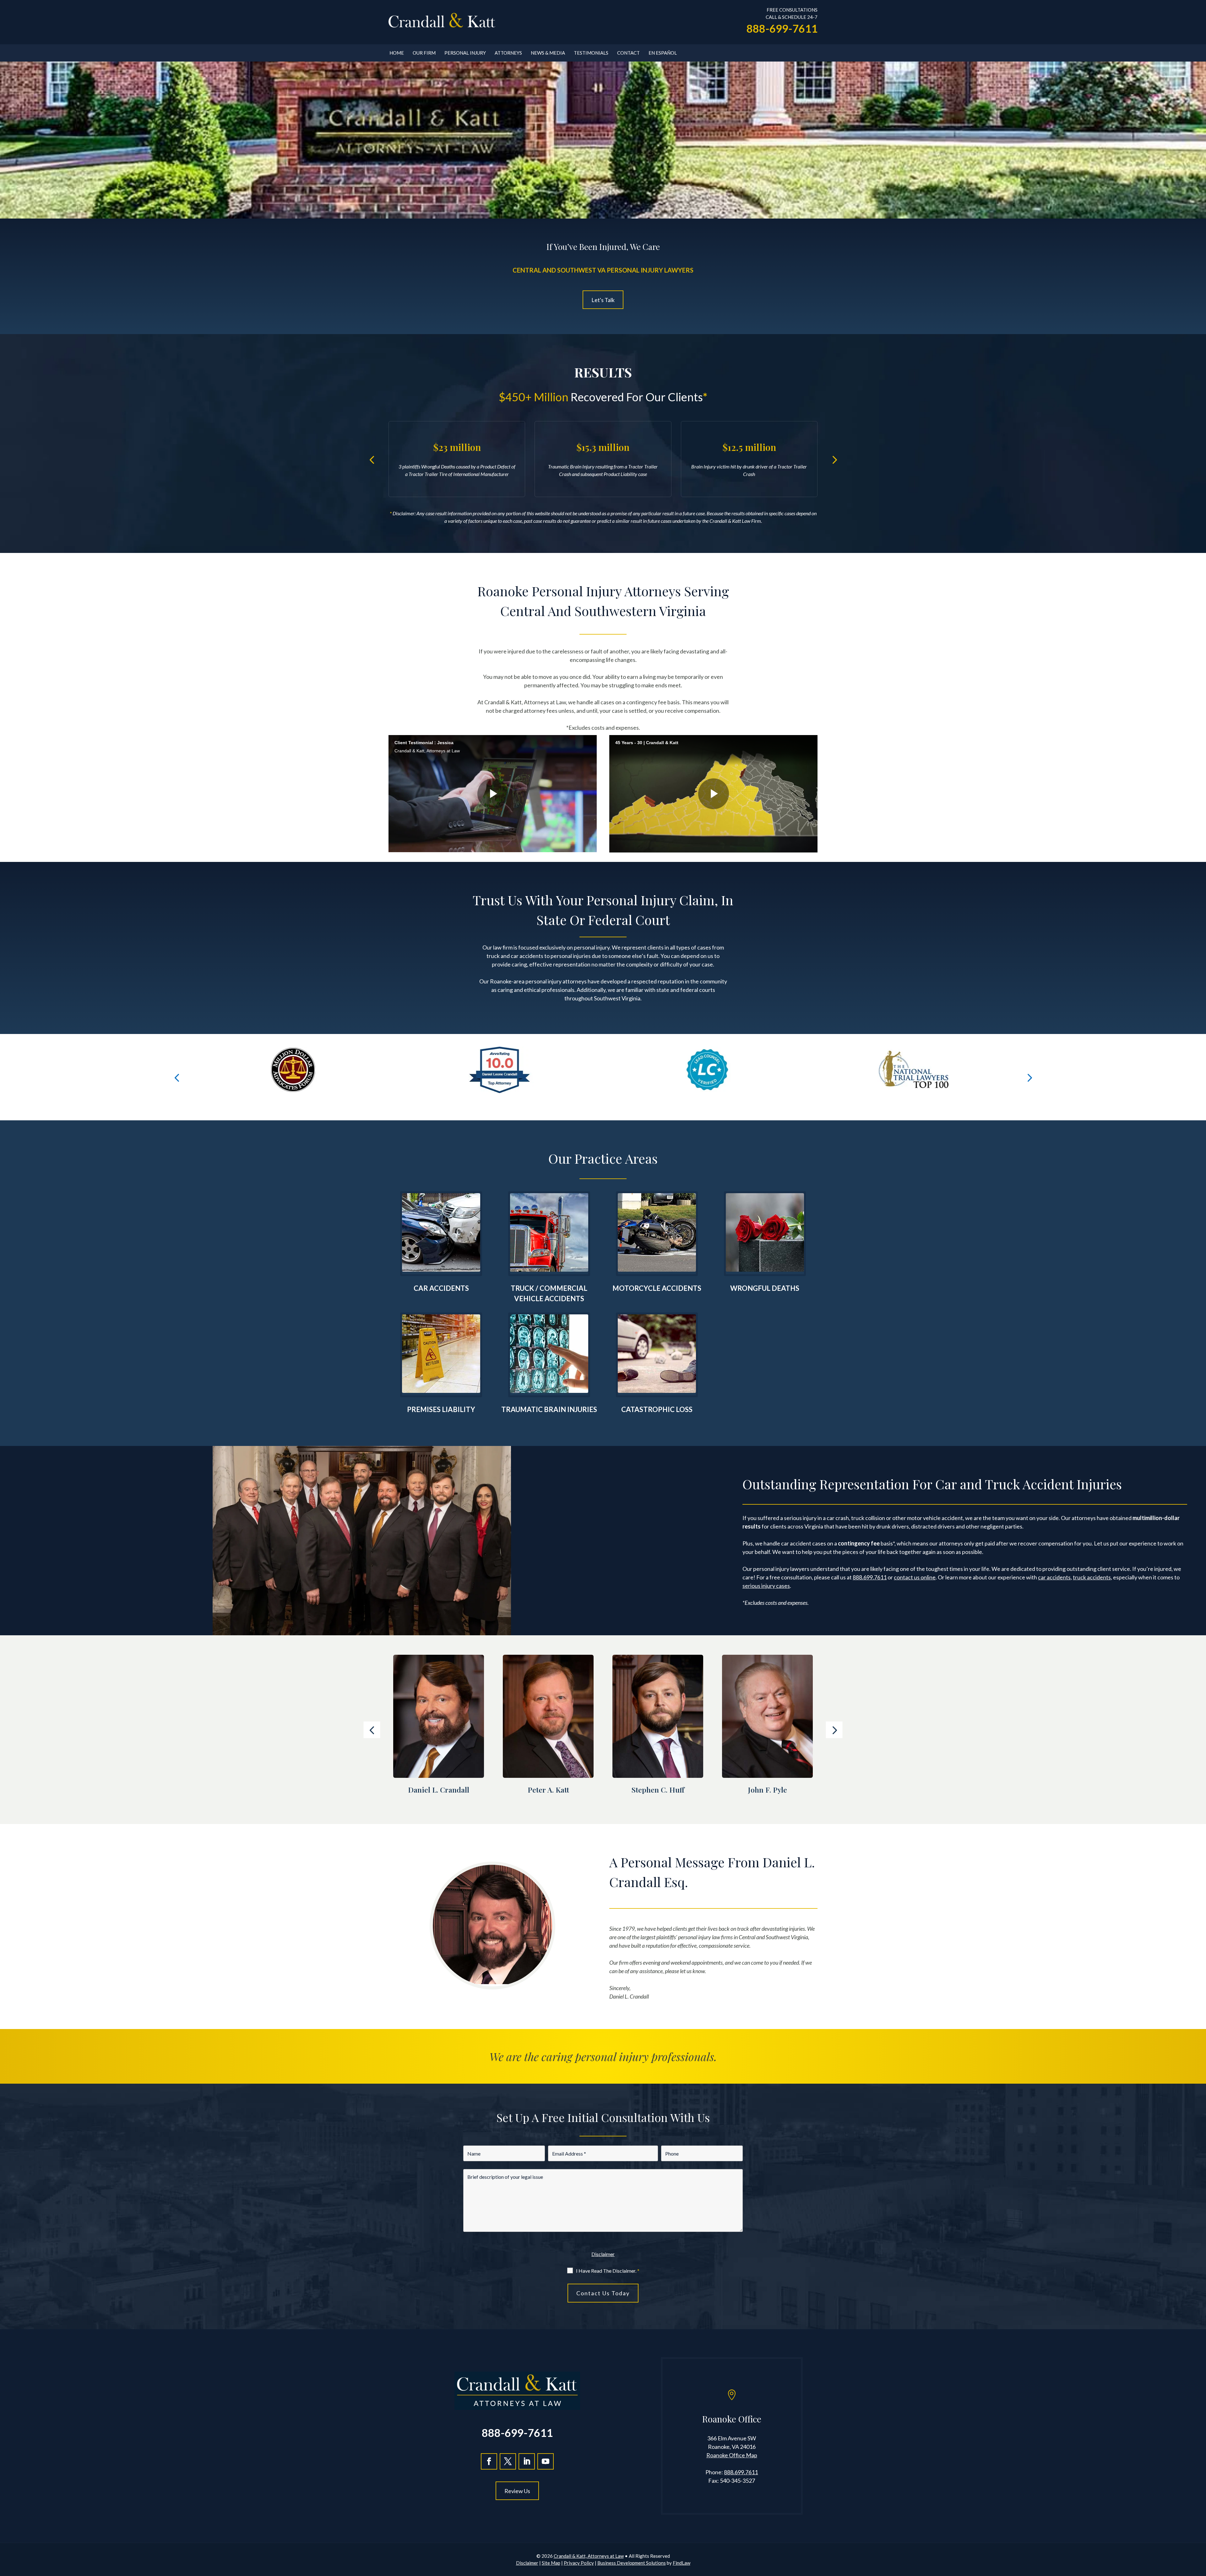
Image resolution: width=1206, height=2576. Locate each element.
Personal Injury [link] (465, 53)
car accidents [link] (527, 956)
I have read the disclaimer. (608, 2271)
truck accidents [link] (1092, 1577)
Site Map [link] (551, 2563)
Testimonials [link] (591, 53)
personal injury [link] (592, 947)
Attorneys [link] (508, 53)
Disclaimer (603, 2254)
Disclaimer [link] (527, 2563)
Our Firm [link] (424, 53)
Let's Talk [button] (603, 300)
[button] (372, 459)
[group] (292, 1077)
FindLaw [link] (682, 2563)
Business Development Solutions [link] (632, 2563)
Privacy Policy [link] (579, 2563)
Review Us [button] (517, 2491)
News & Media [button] (548, 53)
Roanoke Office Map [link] (732, 2455)
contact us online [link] (915, 1577)
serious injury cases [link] (766, 1586)
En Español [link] (663, 53)
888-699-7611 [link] (782, 28)
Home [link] (397, 53)
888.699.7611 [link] (870, 1577)
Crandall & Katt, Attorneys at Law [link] (589, 2556)
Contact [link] (628, 53)
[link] (442, 21)
